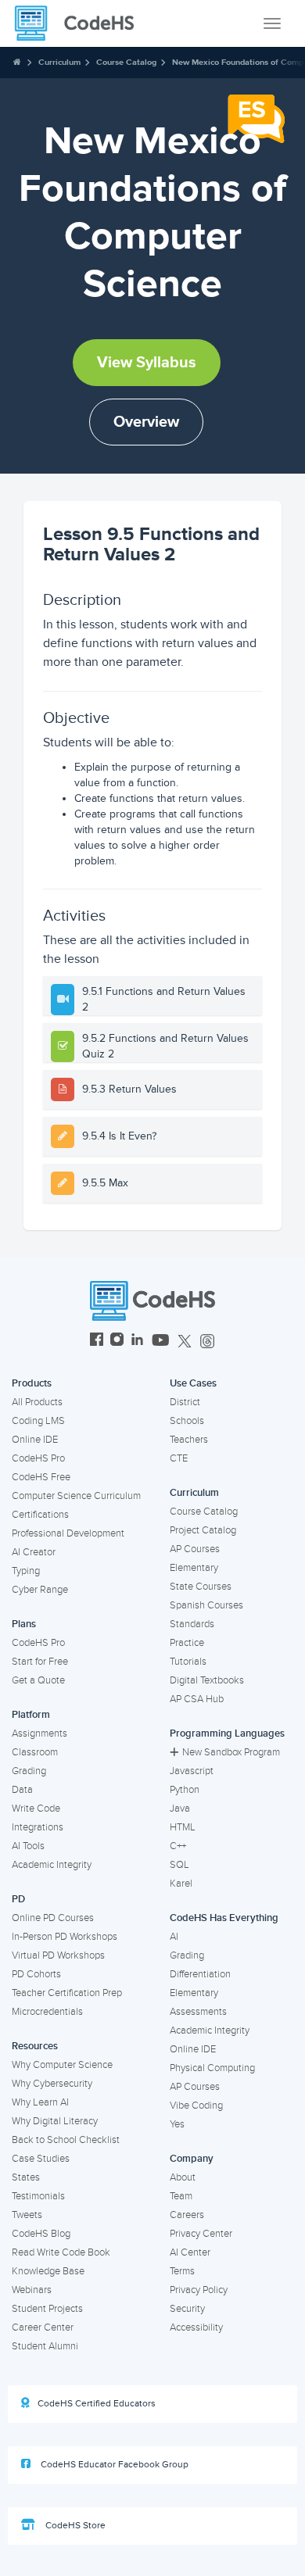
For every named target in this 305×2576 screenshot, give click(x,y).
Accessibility (196, 2327)
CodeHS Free (41, 1477)
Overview (146, 422)
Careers (187, 2215)
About (183, 2177)
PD (18, 1899)
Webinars (32, 2290)
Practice (187, 1643)
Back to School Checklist (66, 2140)
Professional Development (68, 1533)
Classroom (35, 1752)
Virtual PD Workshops (58, 1955)
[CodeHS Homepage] (81, 23)
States (26, 2177)
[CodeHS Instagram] (117, 1342)
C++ (178, 1846)
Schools (187, 1421)
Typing (26, 1571)
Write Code (36, 1809)
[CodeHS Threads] (207, 1342)
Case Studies (41, 2159)
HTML (183, 1827)
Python (185, 1790)
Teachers (189, 1440)
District (185, 1402)
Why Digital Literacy (55, 2121)
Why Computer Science (62, 2065)
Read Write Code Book (61, 2252)
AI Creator (34, 1552)
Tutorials (188, 1662)
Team (181, 2196)
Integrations (38, 1827)
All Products (37, 1402)
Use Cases (193, 1383)
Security (187, 2309)
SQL (179, 1865)
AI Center (190, 2252)
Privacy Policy (199, 2290)
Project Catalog (203, 1530)
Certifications (40, 1515)
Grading (29, 1771)
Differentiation (200, 1974)
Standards (192, 1624)
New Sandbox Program (231, 1752)
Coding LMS (38, 1421)
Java (180, 1809)
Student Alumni (45, 2346)
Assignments (39, 1733)
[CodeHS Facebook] (97, 1342)
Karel (181, 1884)
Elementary (194, 1568)
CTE (179, 1458)
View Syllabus (147, 363)
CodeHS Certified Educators (97, 2404)
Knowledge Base (48, 2271)
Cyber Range (40, 1590)
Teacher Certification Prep (67, 1993)
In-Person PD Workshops (65, 1937)
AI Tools (28, 1846)
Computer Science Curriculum (76, 1496)
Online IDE (35, 1440)
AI (174, 1937)
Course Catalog (126, 62)
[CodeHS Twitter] (185, 1342)
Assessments (198, 2012)
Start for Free (40, 1662)
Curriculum (59, 62)
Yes (177, 2124)
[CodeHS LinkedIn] (137, 1342)
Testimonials (38, 2196)
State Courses (201, 1587)
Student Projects (47, 2309)
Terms (182, 2271)
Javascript (192, 1771)
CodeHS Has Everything (224, 1918)
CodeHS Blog (41, 2234)
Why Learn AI (40, 2102)
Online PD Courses (53, 1918)
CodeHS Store (74, 2526)
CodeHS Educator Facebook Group (113, 2465)
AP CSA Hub (197, 1699)
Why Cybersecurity (52, 2084)
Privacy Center (201, 2234)
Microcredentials (47, 2012)
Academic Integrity (52, 1865)
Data (22, 1790)
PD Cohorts (36, 1974)
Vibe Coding (196, 2106)
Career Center (43, 2327)
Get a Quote (38, 1680)
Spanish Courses (206, 1605)
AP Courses (195, 1549)
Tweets (27, 2215)
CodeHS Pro (38, 1458)
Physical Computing (212, 2068)
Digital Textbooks (207, 1680)
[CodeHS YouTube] (161, 1342)
